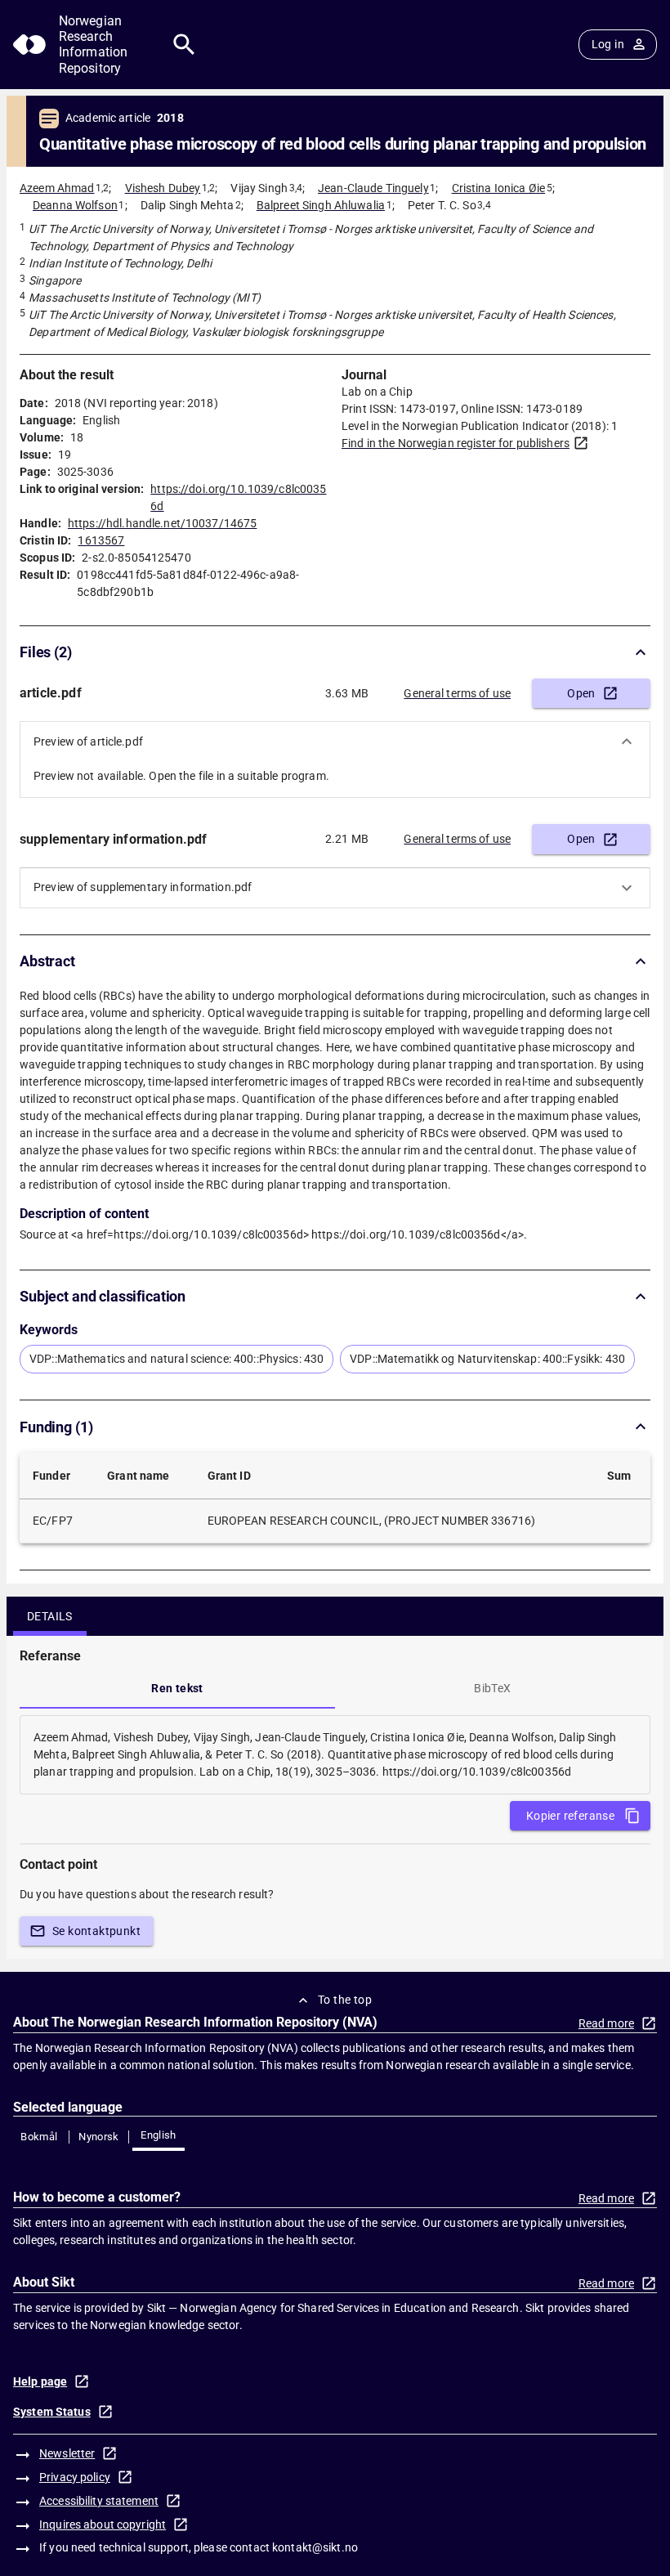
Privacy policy (75, 2477)
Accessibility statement (99, 2501)
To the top (345, 2000)
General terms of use (457, 693)
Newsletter (67, 2453)
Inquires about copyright (103, 2524)
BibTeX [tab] (492, 1688)
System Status (52, 2412)
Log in (608, 44)
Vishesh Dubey (163, 188)
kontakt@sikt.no (315, 2547)
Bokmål (39, 2137)
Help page (40, 2381)
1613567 (101, 540)
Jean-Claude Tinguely (373, 188)
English (159, 2135)
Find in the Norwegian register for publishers (456, 443)
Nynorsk (99, 2137)
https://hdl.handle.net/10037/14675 (162, 523)
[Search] (184, 45)
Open (581, 693)
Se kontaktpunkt (96, 1931)
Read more (606, 2023)
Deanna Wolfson (75, 205)
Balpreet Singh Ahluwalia (321, 205)
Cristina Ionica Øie (499, 188)
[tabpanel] (335, 1755)
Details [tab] (50, 1616)
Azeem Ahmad (57, 188)
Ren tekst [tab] (177, 1688)
